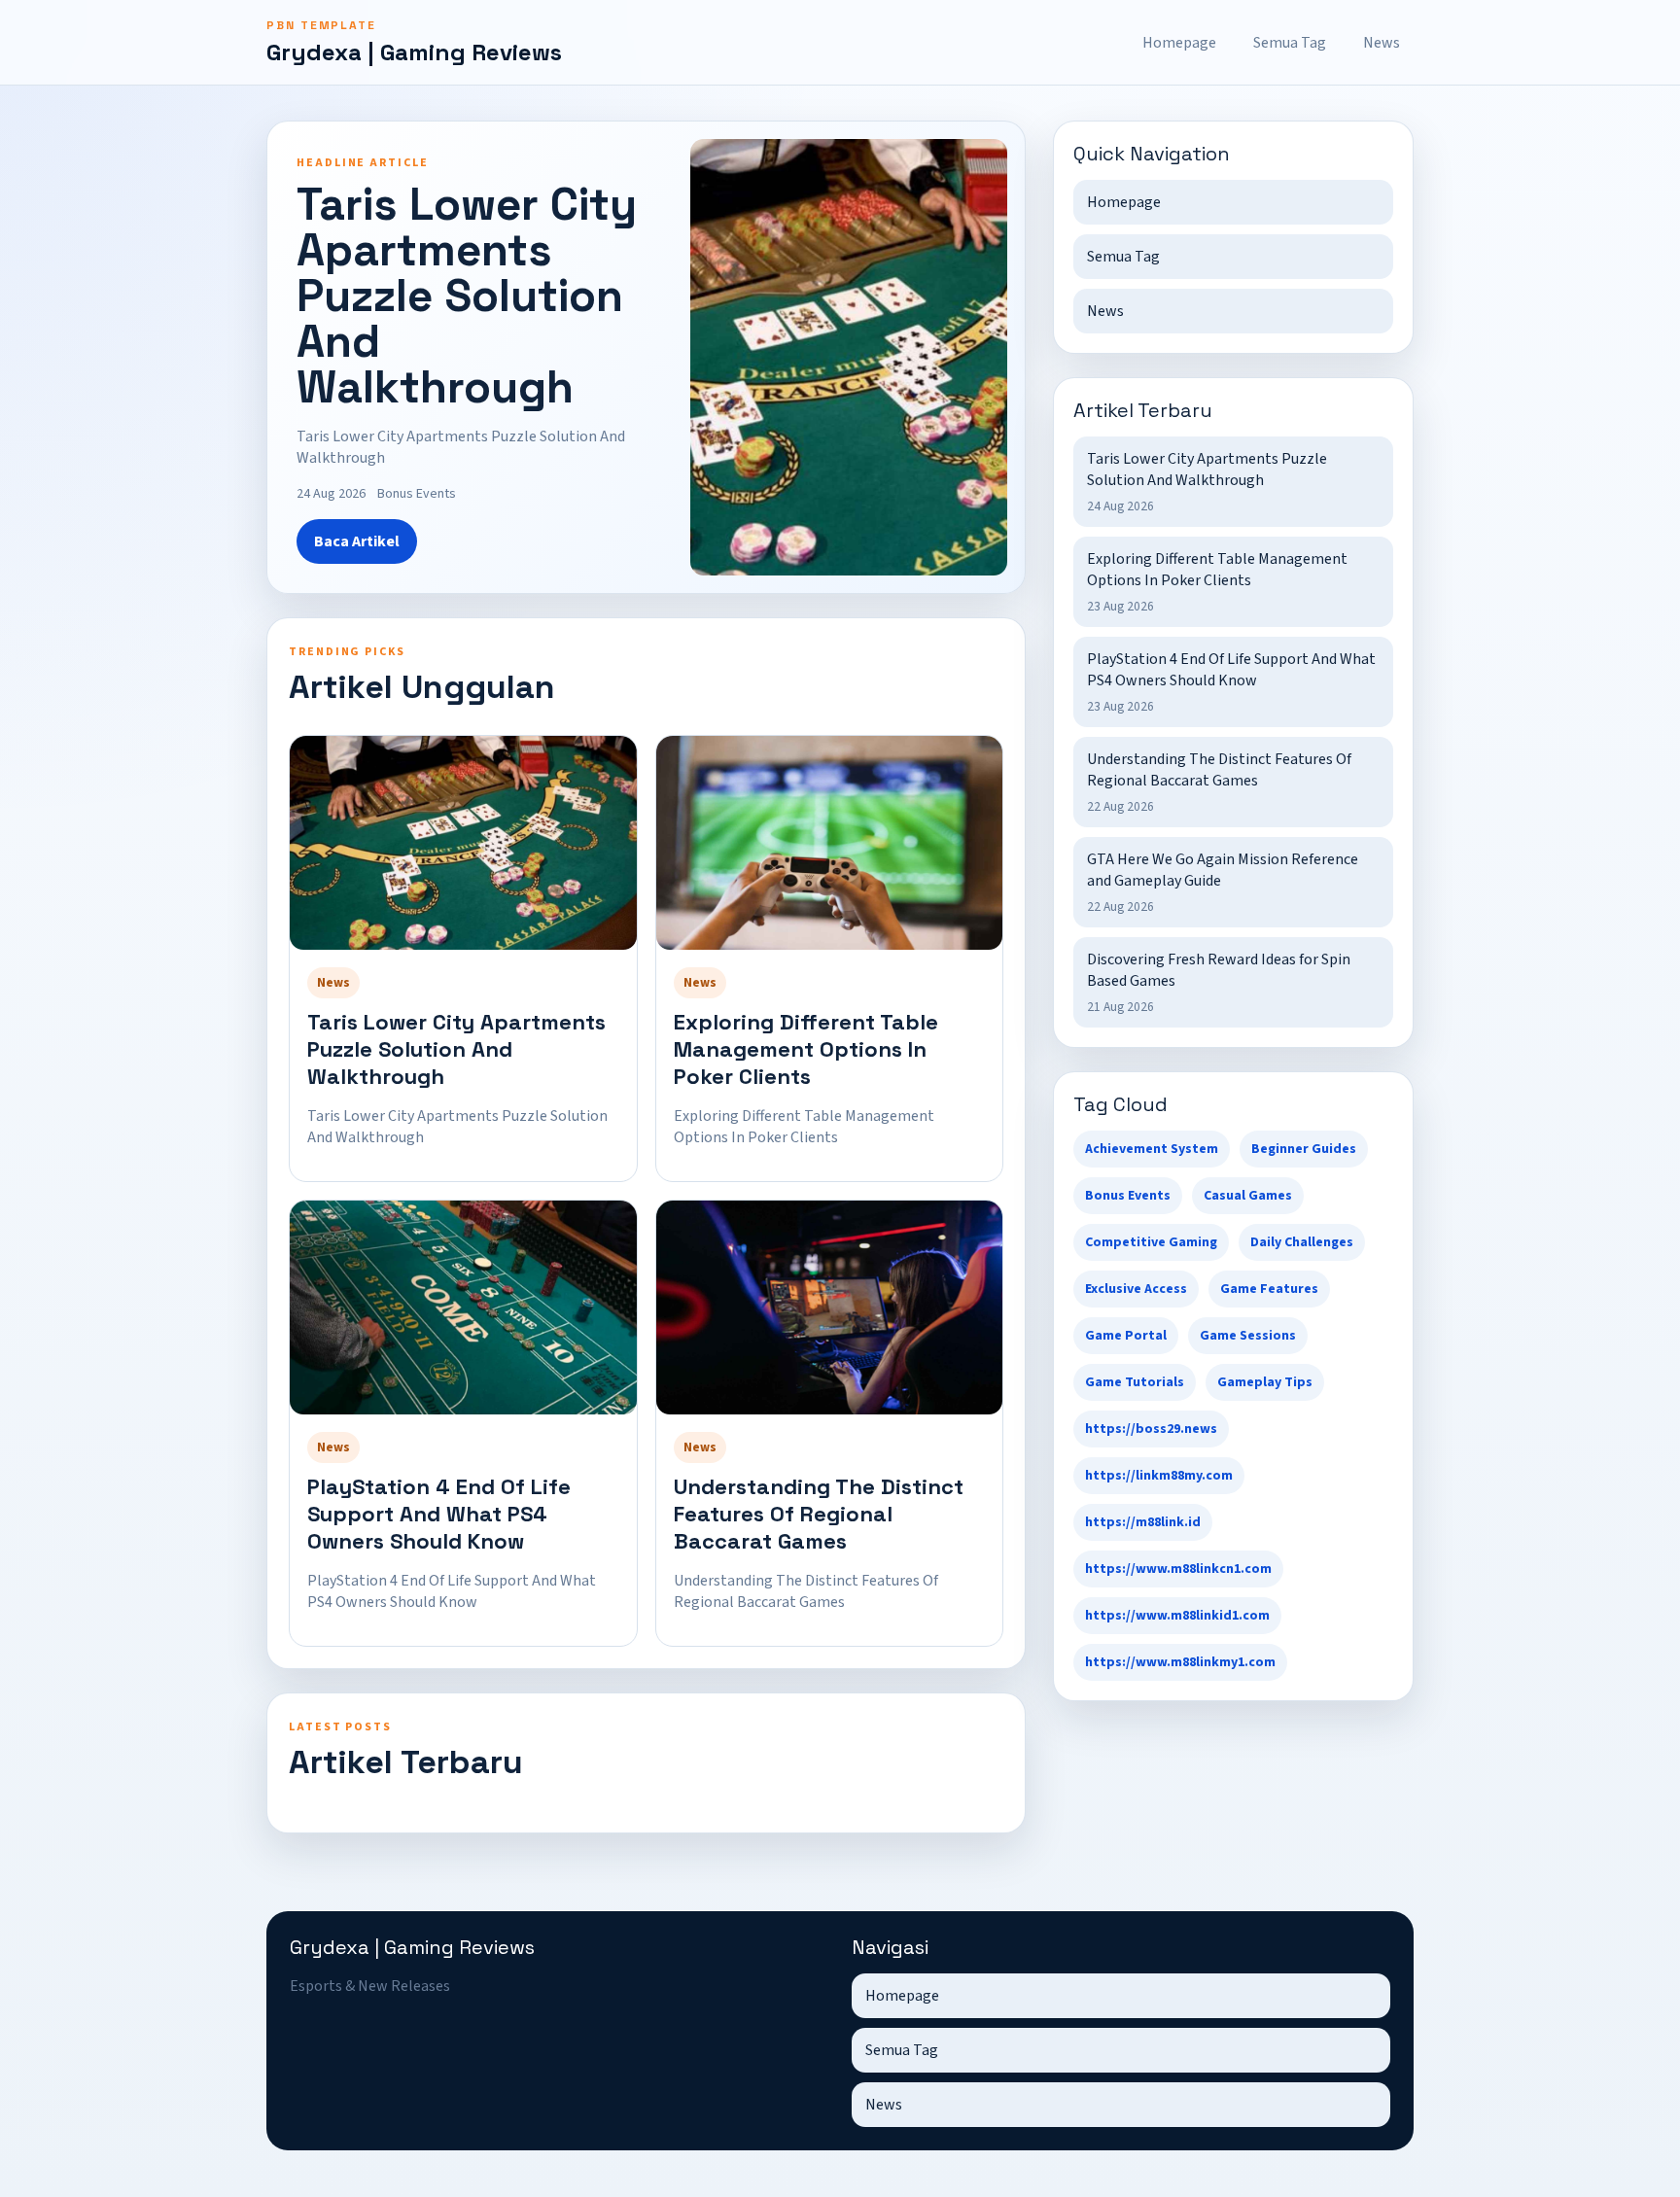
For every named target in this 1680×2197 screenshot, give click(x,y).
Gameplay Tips (1265, 1382)
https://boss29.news (1151, 1429)
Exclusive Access (1136, 1289)
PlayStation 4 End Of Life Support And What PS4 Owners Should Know (439, 1514)
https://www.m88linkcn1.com (1178, 1569)
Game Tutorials (1135, 1382)
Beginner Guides (1304, 1149)
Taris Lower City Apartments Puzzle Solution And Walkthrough (456, 1049)
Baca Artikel (357, 541)
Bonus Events (1128, 1196)
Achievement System (1152, 1149)
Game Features (1269, 1289)
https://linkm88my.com (1159, 1476)
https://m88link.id (1143, 1522)
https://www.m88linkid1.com (1177, 1616)
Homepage (1179, 43)
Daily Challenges (1302, 1242)
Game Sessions (1248, 1336)
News (1382, 43)
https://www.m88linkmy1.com (1180, 1662)
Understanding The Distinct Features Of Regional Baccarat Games (819, 1514)
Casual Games (1248, 1196)
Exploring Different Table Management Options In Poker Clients (806, 1049)
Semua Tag (1290, 43)
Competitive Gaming (1151, 1242)
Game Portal (1126, 1336)
